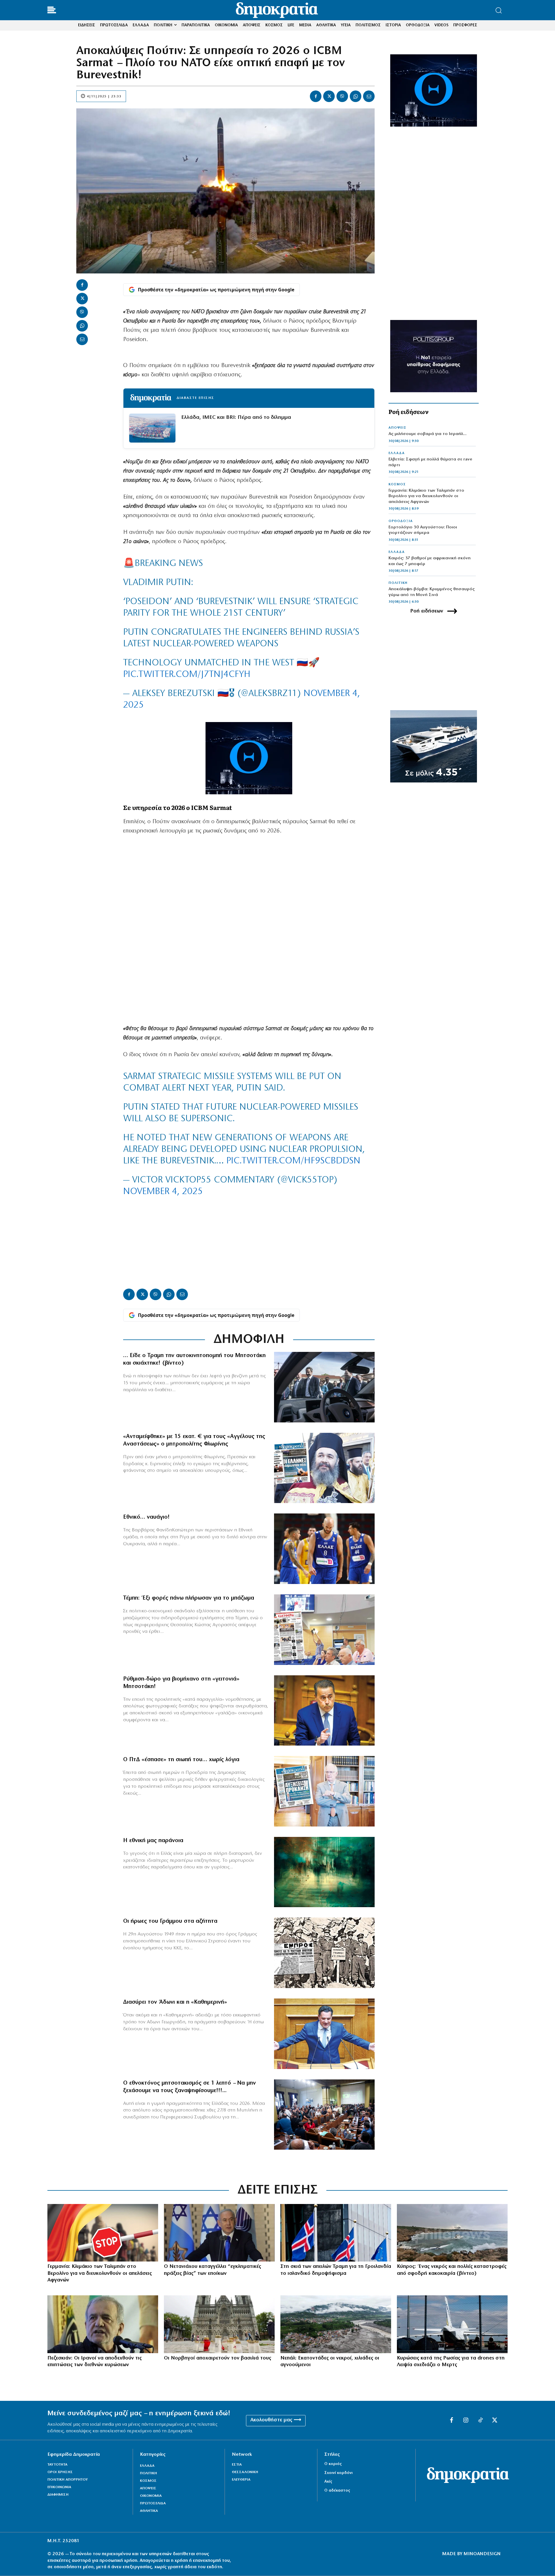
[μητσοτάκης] (324, 1387)
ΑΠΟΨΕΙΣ (397, 428)
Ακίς (328, 2482)
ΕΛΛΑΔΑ (397, 453)
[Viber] (342, 96)
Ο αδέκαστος (337, 2491)
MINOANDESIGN (482, 2554)
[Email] (369, 96)
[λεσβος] (324, 2115)
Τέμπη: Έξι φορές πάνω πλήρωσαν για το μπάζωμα (189, 1598)
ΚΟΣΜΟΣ (397, 484)
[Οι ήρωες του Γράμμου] (324, 1953)
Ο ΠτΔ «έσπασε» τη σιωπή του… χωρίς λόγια (181, 1760)
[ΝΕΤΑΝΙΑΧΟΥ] (219, 2233)
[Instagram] (466, 2420)
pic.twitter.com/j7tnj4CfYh (187, 675)
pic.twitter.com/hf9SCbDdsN (293, 1161)
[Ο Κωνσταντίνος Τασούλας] (324, 1791)
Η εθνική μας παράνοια (153, 1841)
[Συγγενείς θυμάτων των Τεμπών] (324, 1630)
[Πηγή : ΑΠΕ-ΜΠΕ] (336, 2233)
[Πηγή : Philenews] (452, 2233)
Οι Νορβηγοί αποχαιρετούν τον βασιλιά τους (218, 2358)
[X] (329, 96)
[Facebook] (316, 96)
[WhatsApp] (356, 96)
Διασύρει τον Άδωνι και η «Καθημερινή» (175, 2002)
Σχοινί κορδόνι (338, 2473)
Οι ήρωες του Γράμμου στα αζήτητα (170, 1921)
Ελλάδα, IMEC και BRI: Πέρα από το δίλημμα (236, 418)
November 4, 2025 (163, 1192)
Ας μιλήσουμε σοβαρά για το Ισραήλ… (428, 434)
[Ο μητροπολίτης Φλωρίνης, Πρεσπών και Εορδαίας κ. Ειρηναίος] (324, 1468)
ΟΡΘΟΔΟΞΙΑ (401, 521)
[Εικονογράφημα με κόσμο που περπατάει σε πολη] (324, 1872)
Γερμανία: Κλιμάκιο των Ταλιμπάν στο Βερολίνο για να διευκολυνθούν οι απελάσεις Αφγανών (426, 496)
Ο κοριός (333, 2464)
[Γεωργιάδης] (324, 2034)
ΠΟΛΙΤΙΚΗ (398, 583)
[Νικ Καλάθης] (324, 1549)
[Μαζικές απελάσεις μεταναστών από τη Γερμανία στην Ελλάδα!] (103, 2233)
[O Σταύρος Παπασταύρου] (324, 1711)
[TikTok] (480, 2420)
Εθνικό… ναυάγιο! (146, 1517)
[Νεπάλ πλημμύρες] (336, 2324)
